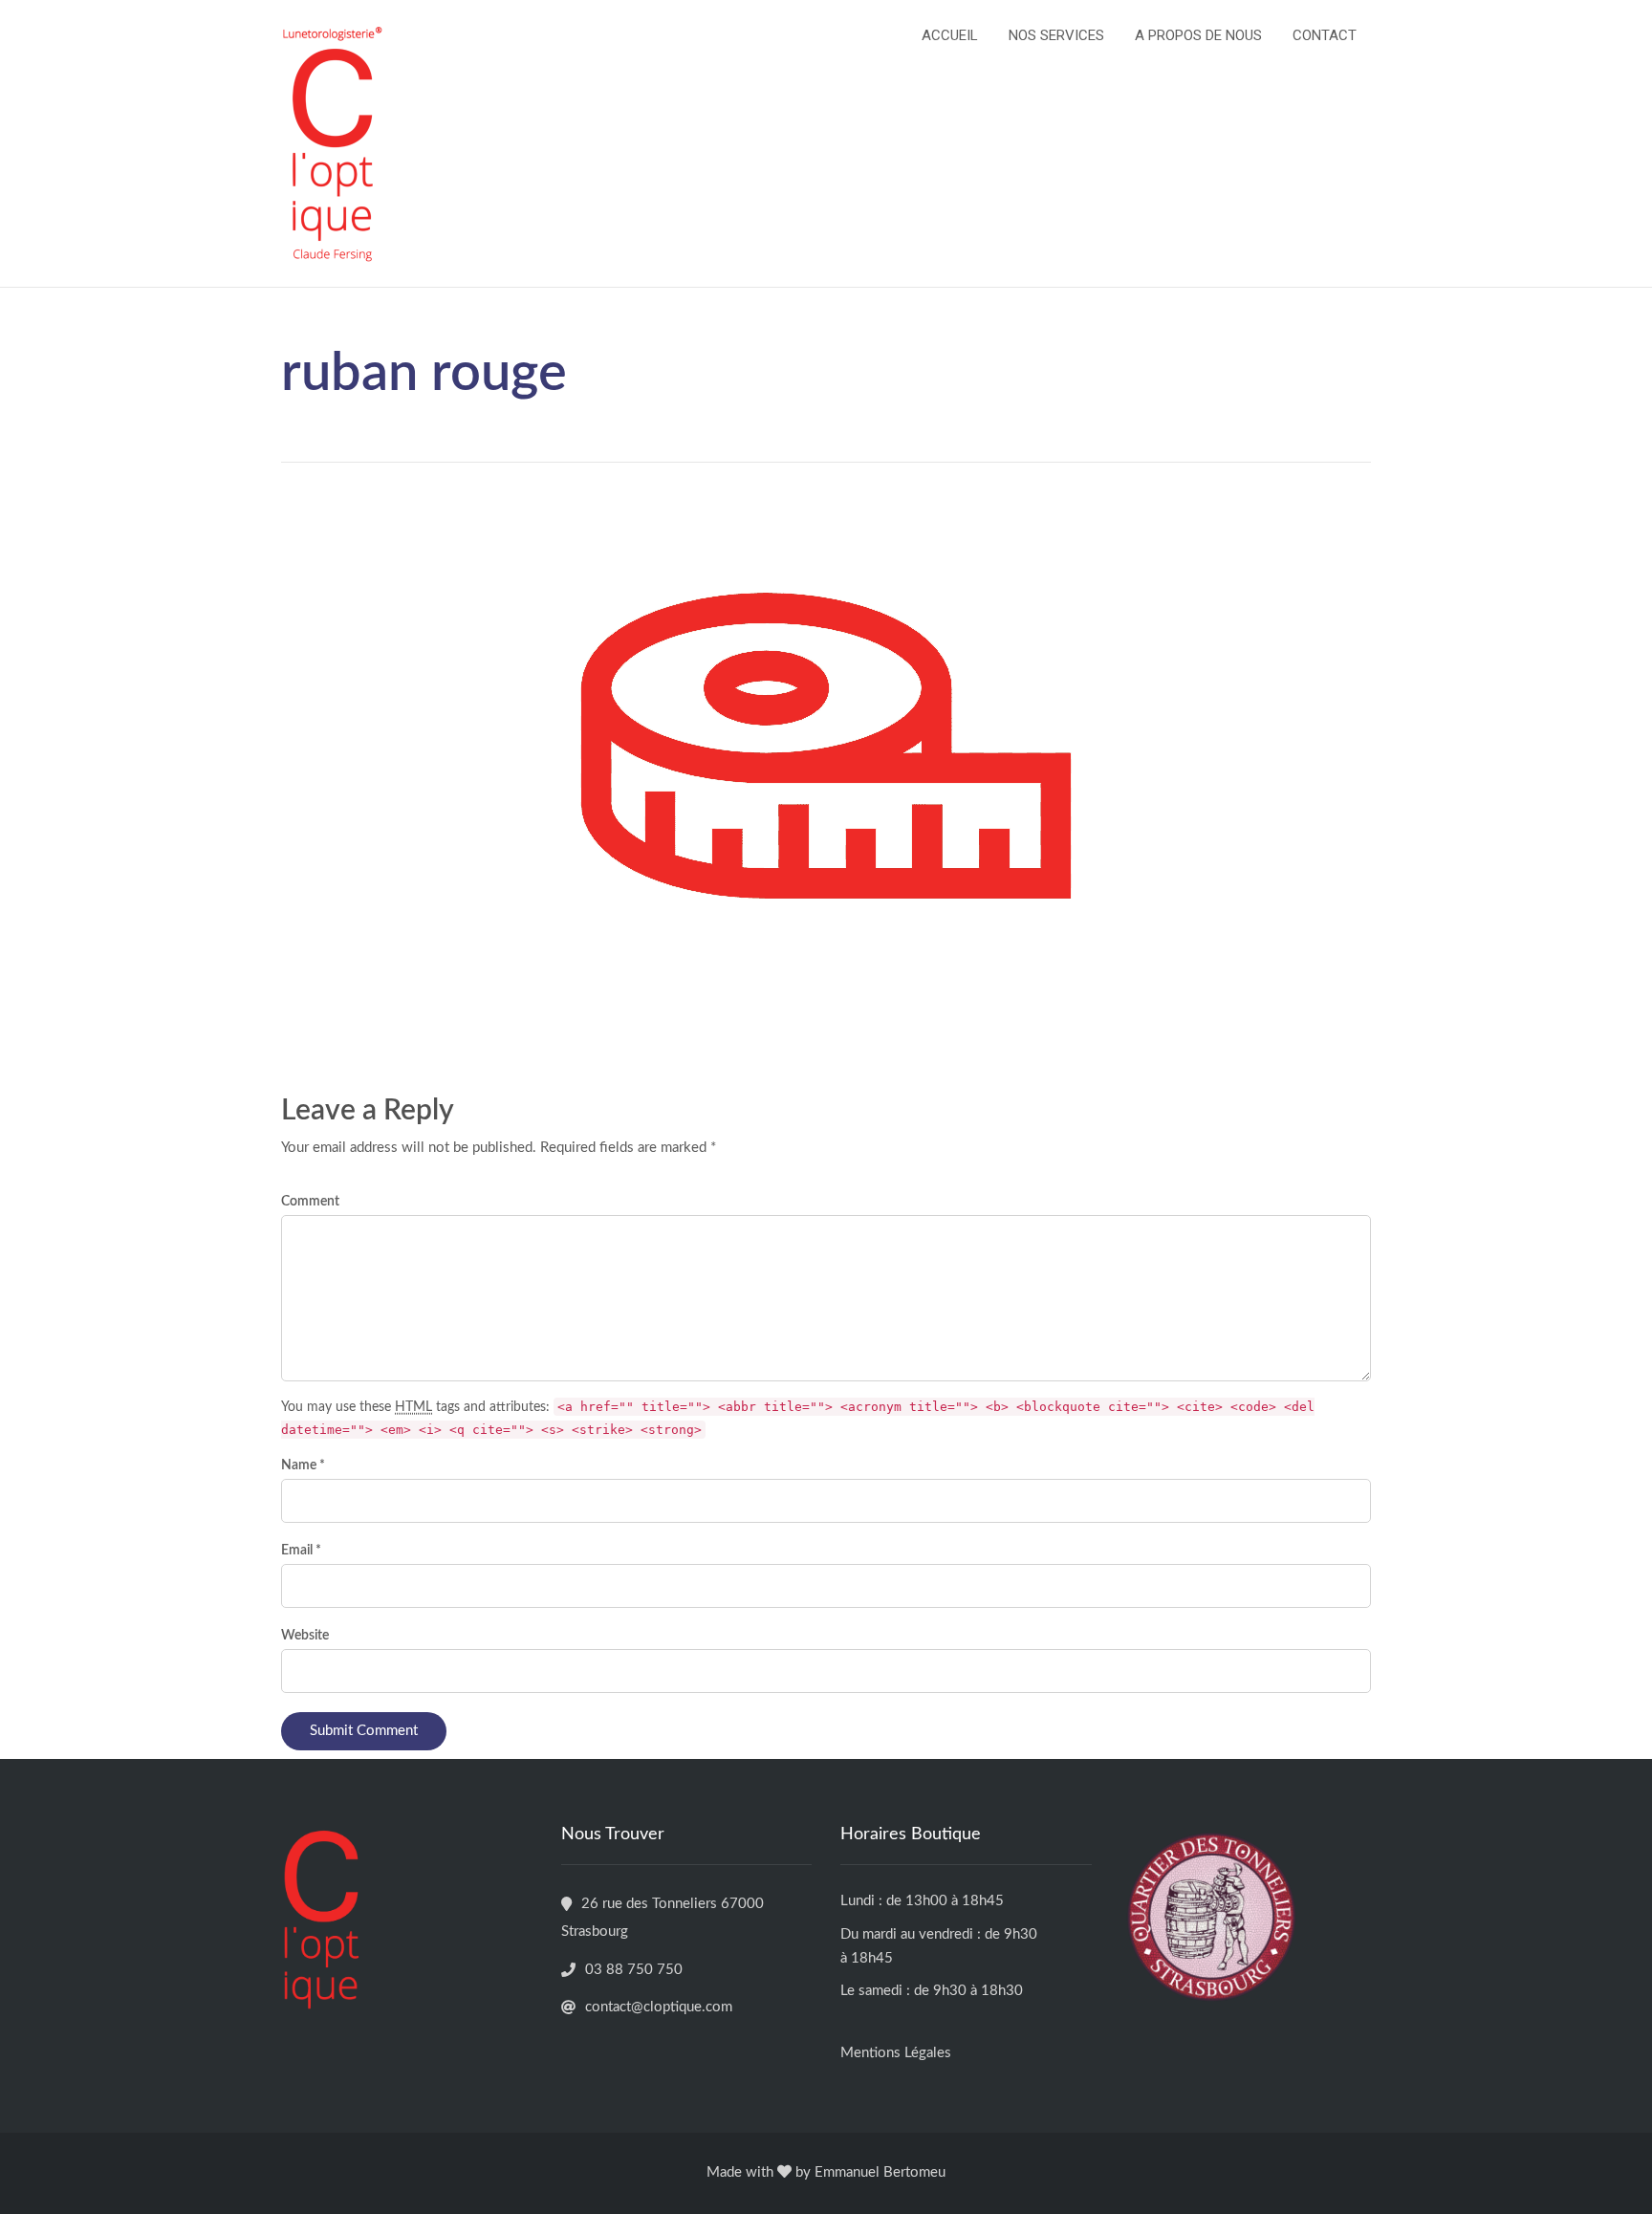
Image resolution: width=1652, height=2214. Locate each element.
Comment (310, 1202)
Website (305, 1636)
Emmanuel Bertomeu (880, 2172)
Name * (303, 1465)
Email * (301, 1551)
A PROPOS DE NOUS (1198, 35)
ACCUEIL (950, 35)
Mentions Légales (896, 2053)
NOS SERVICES (1056, 35)
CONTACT (1325, 35)
